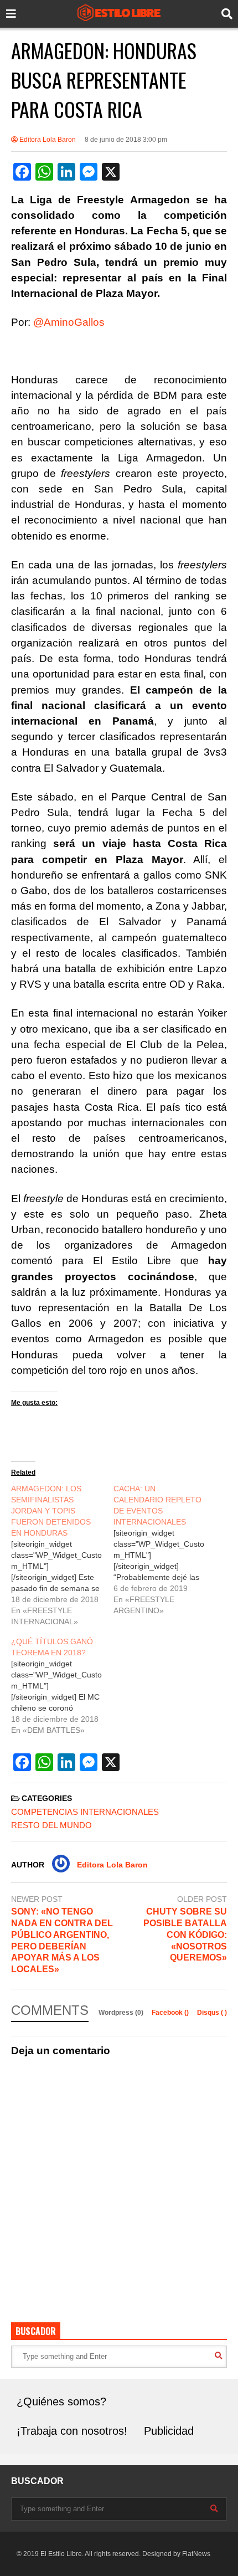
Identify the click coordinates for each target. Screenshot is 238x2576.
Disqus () (212, 2013)
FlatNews (196, 2554)
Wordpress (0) (122, 2013)
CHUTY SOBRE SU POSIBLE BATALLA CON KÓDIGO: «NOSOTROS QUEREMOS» (185, 1934)
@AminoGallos (69, 322)
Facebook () (171, 2013)
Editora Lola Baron (47, 140)
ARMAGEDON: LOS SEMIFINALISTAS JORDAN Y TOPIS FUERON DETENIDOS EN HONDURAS (51, 1511)
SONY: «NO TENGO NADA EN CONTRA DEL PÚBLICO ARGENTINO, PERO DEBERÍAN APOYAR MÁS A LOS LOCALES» (62, 1940)
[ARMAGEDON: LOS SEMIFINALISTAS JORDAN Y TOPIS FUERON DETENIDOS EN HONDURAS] (62, 1555)
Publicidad (169, 2431)
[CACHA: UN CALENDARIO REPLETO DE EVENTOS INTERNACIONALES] (165, 1549)
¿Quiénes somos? (61, 2401)
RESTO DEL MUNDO (51, 1825)
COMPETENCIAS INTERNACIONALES (85, 1812)
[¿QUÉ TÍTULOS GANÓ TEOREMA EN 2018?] (62, 1686)
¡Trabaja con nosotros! (72, 2431)
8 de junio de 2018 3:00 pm (126, 140)
